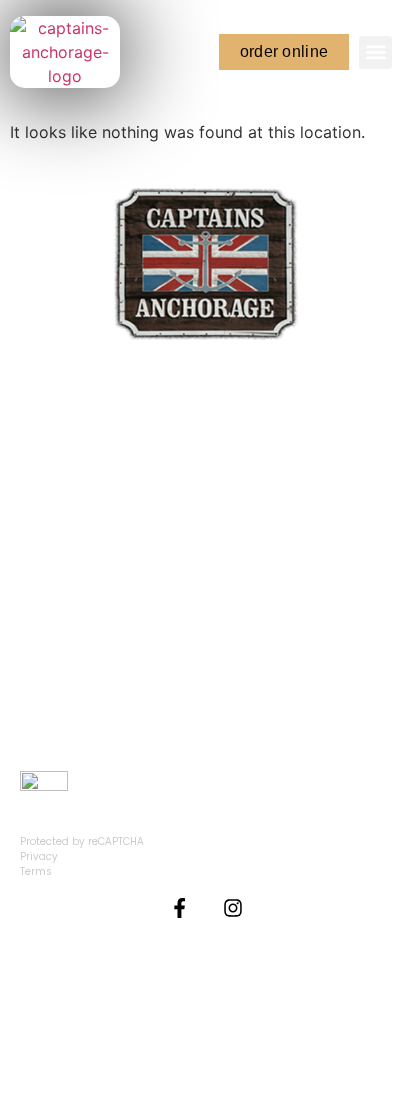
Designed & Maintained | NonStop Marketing (206, 1043)
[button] (375, 52)
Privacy (39, 856)
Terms (36, 871)
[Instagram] (233, 908)
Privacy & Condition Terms (206, 1010)
